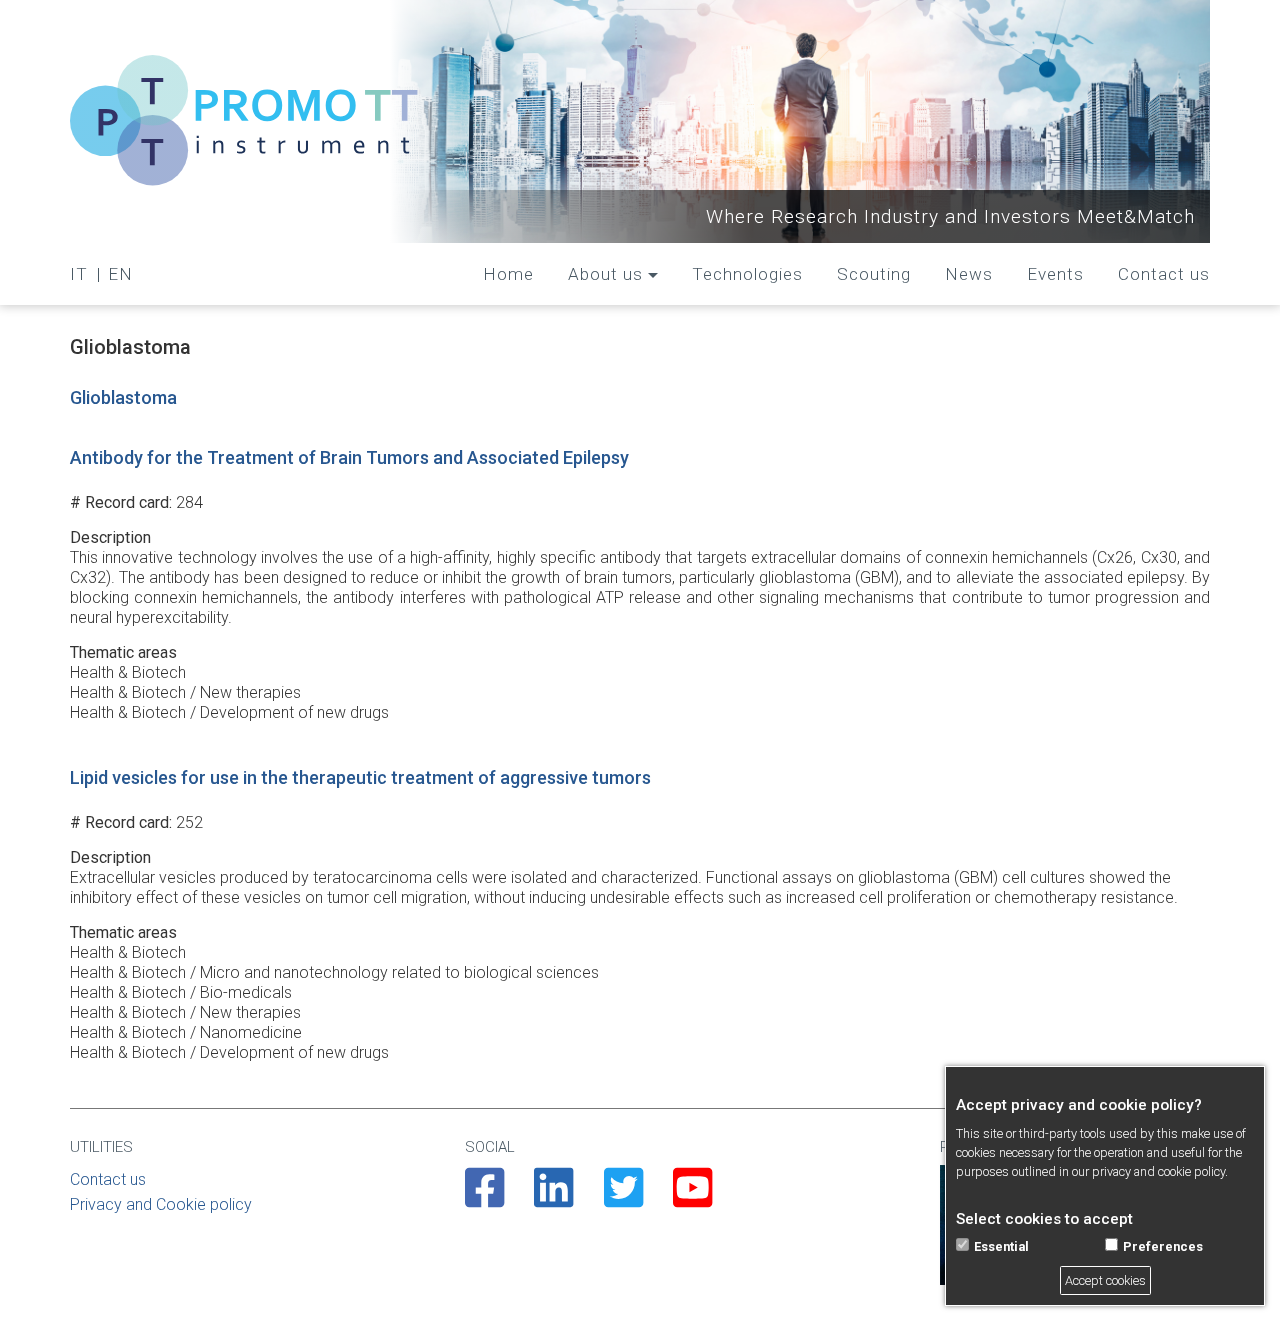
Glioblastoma (123, 397)
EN (120, 274)
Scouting (874, 274)
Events (1055, 274)
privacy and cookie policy (1158, 1172)
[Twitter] (623, 1200)
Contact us (1164, 274)
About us (605, 274)
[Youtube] (692, 1200)
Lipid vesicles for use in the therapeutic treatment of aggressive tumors (360, 777)
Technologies (747, 274)
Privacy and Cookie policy (161, 1204)
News (969, 274)
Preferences (1163, 1246)
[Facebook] (484, 1200)
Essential (1001, 1246)
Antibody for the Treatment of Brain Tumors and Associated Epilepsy (349, 457)
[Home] (245, 121)
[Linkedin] (553, 1200)
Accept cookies (1105, 1280)
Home (508, 274)
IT (79, 274)
